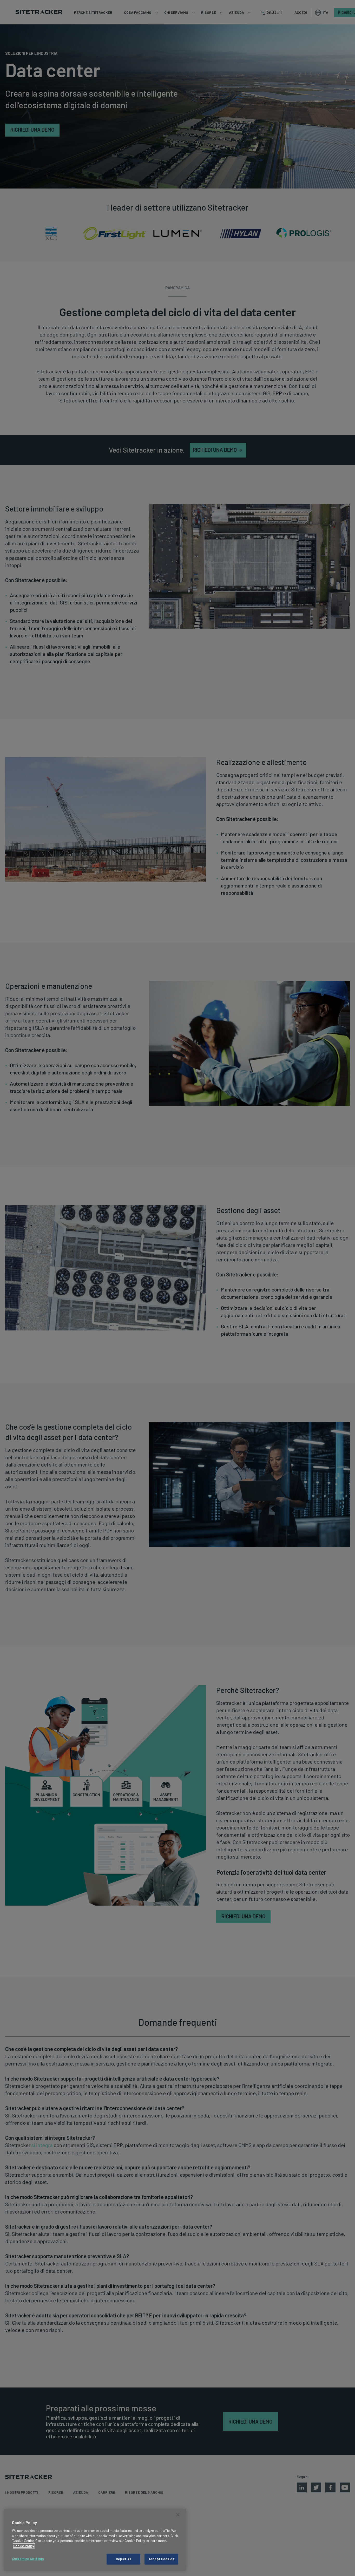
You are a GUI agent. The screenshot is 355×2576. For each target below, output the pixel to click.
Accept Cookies (161, 2559)
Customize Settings (28, 2559)
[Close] (178, 2515)
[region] (95, 2540)
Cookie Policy (24, 2546)
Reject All (123, 2559)
